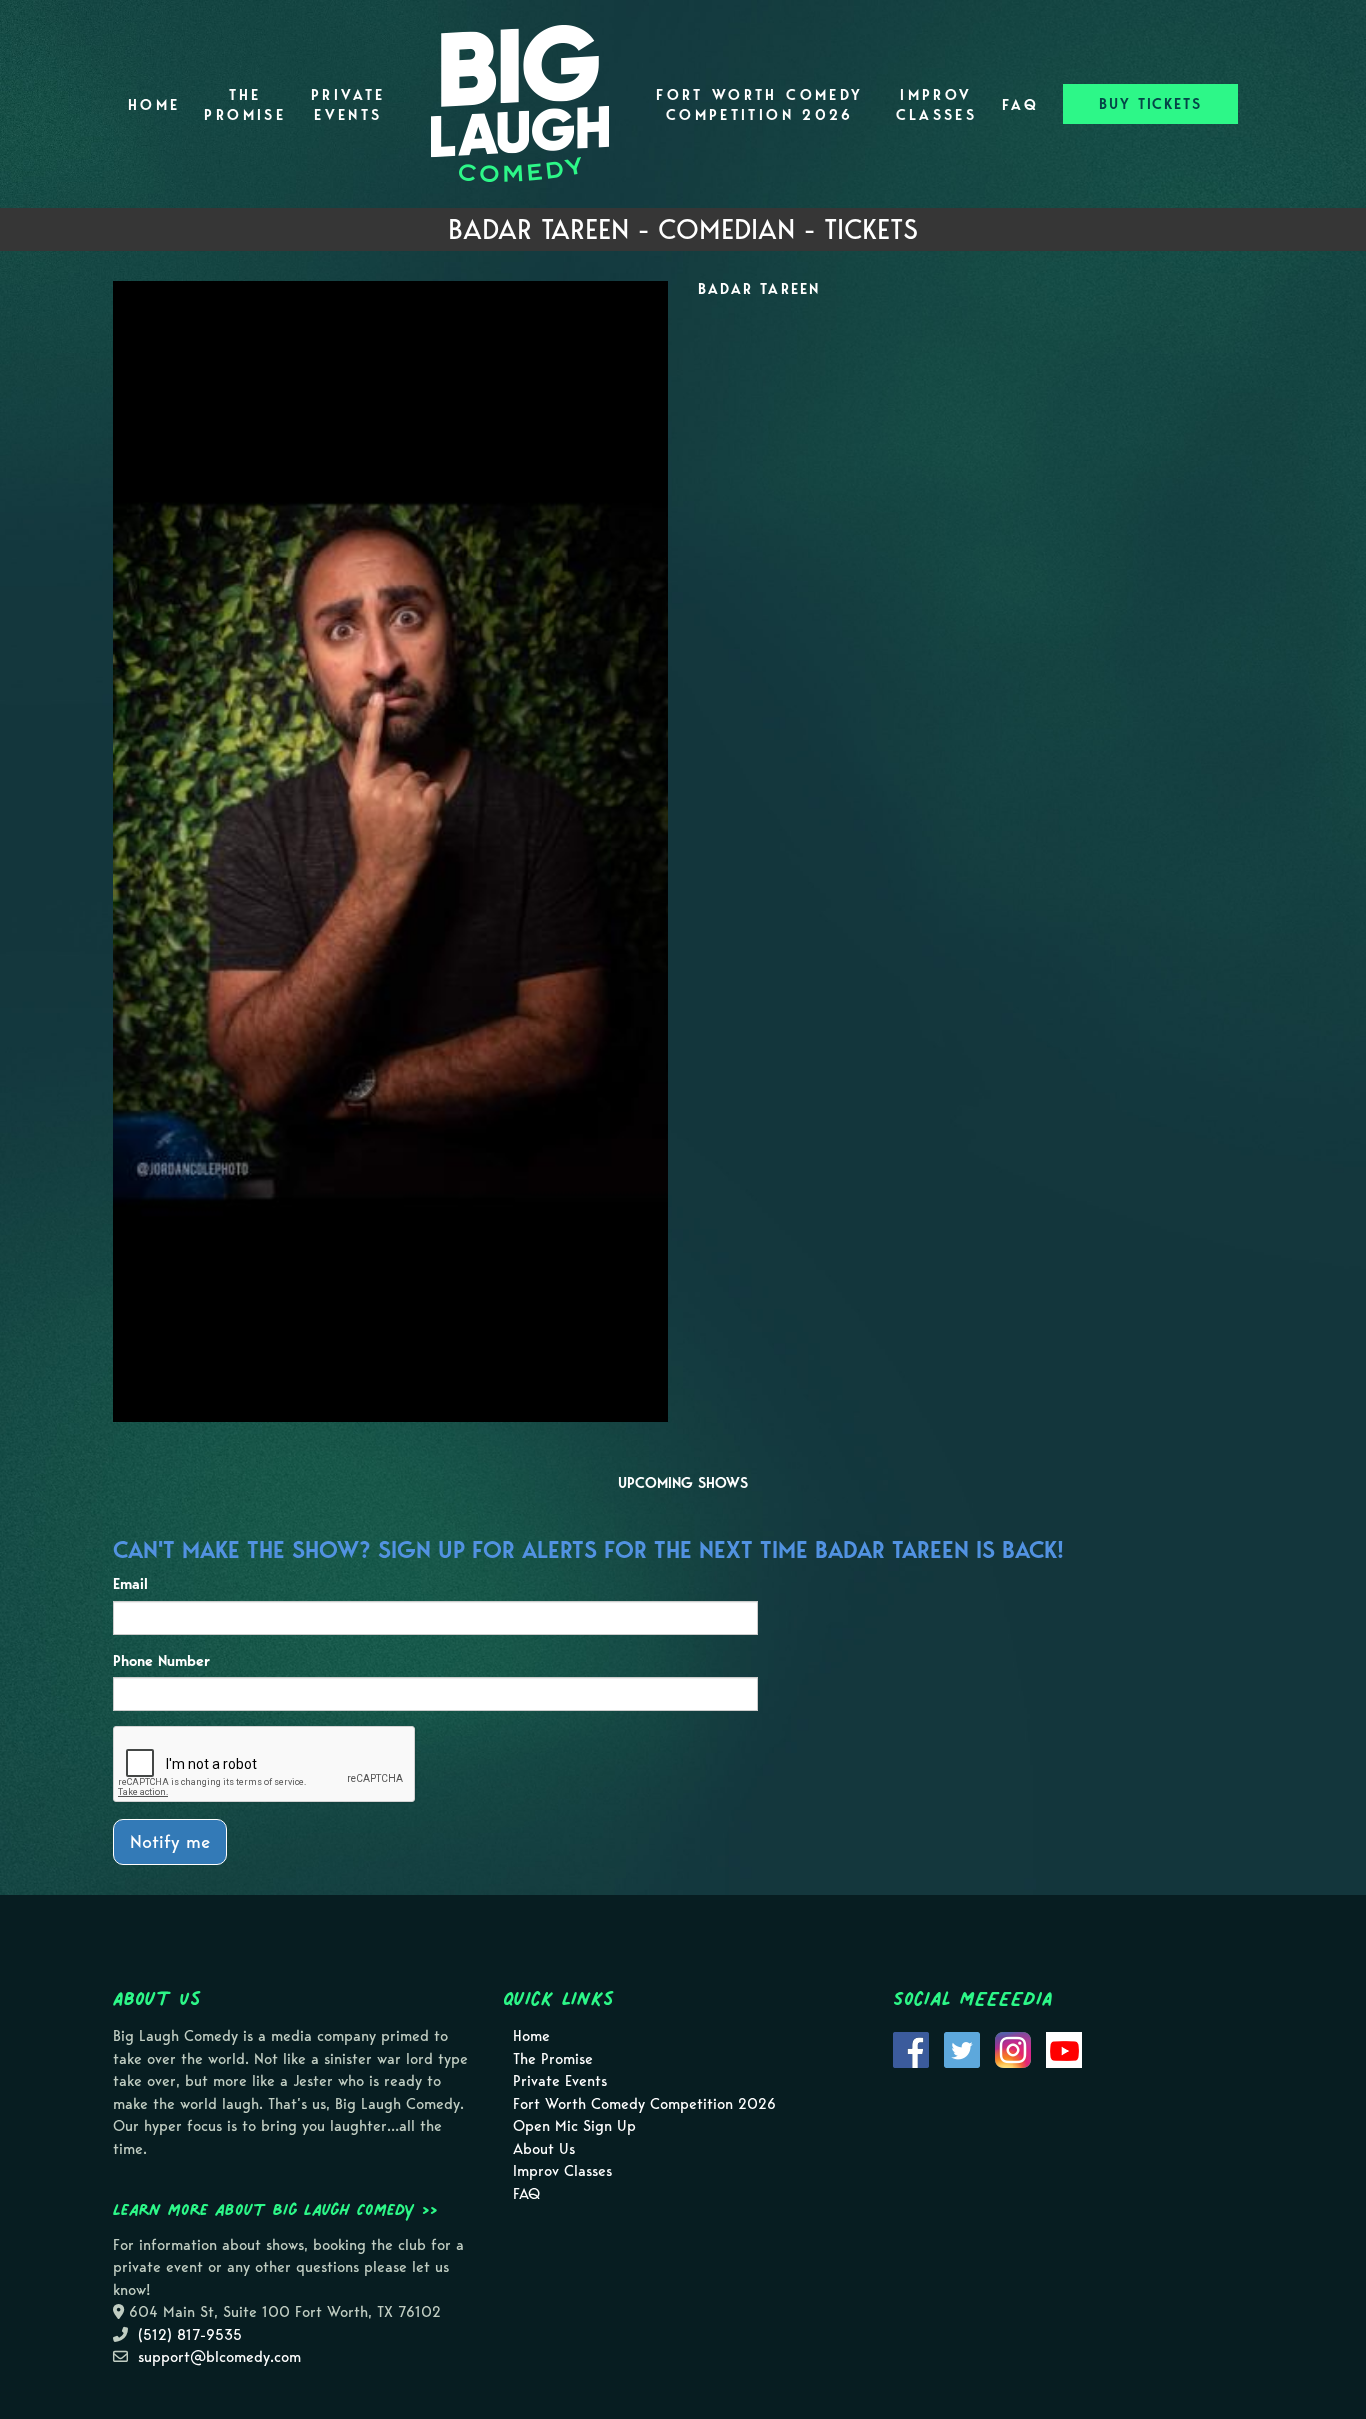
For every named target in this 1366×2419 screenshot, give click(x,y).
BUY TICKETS (1150, 104)
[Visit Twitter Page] (962, 2049)
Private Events (348, 105)
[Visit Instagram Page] (1013, 2049)
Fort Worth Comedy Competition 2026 (759, 105)
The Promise (245, 105)
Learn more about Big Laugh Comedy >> (275, 2209)
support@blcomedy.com (219, 2357)
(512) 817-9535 (190, 2335)
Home (154, 105)
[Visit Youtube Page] (1064, 2049)
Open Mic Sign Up (574, 2126)
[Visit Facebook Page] (911, 2049)
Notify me (170, 1841)
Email (130, 1584)
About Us (544, 2149)
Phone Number (161, 1661)
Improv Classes (937, 105)
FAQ (1020, 105)
